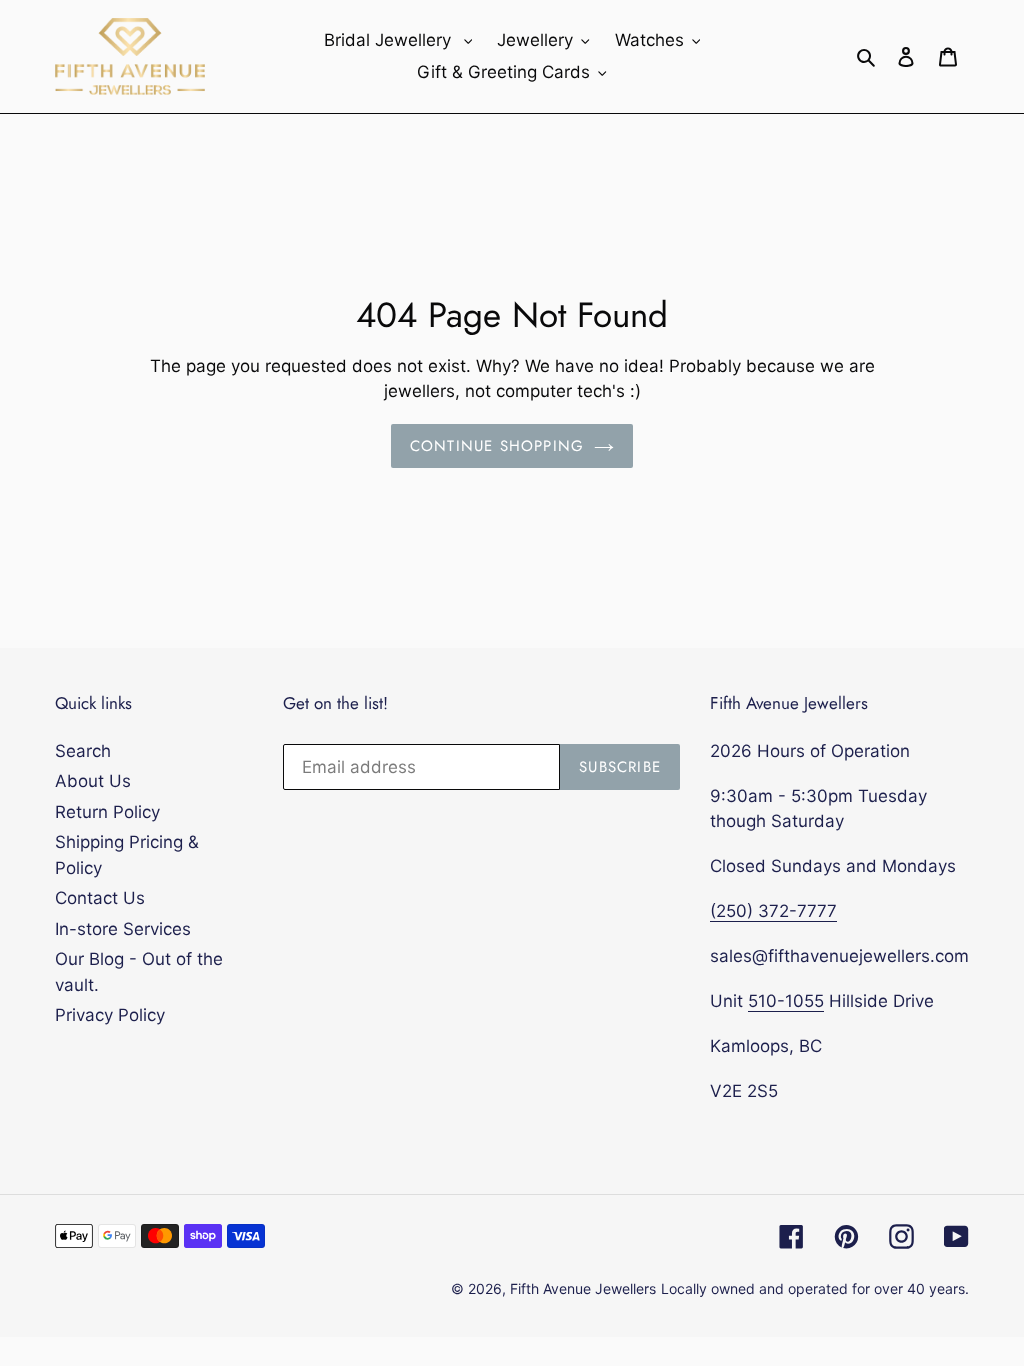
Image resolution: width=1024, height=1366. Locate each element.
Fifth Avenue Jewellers (583, 1288)
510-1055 (786, 1001)
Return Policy (107, 812)
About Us (93, 781)
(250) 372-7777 (773, 911)
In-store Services (123, 929)
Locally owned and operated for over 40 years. (815, 1288)
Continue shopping (497, 446)
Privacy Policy (110, 1015)
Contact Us (100, 898)
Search (83, 751)
